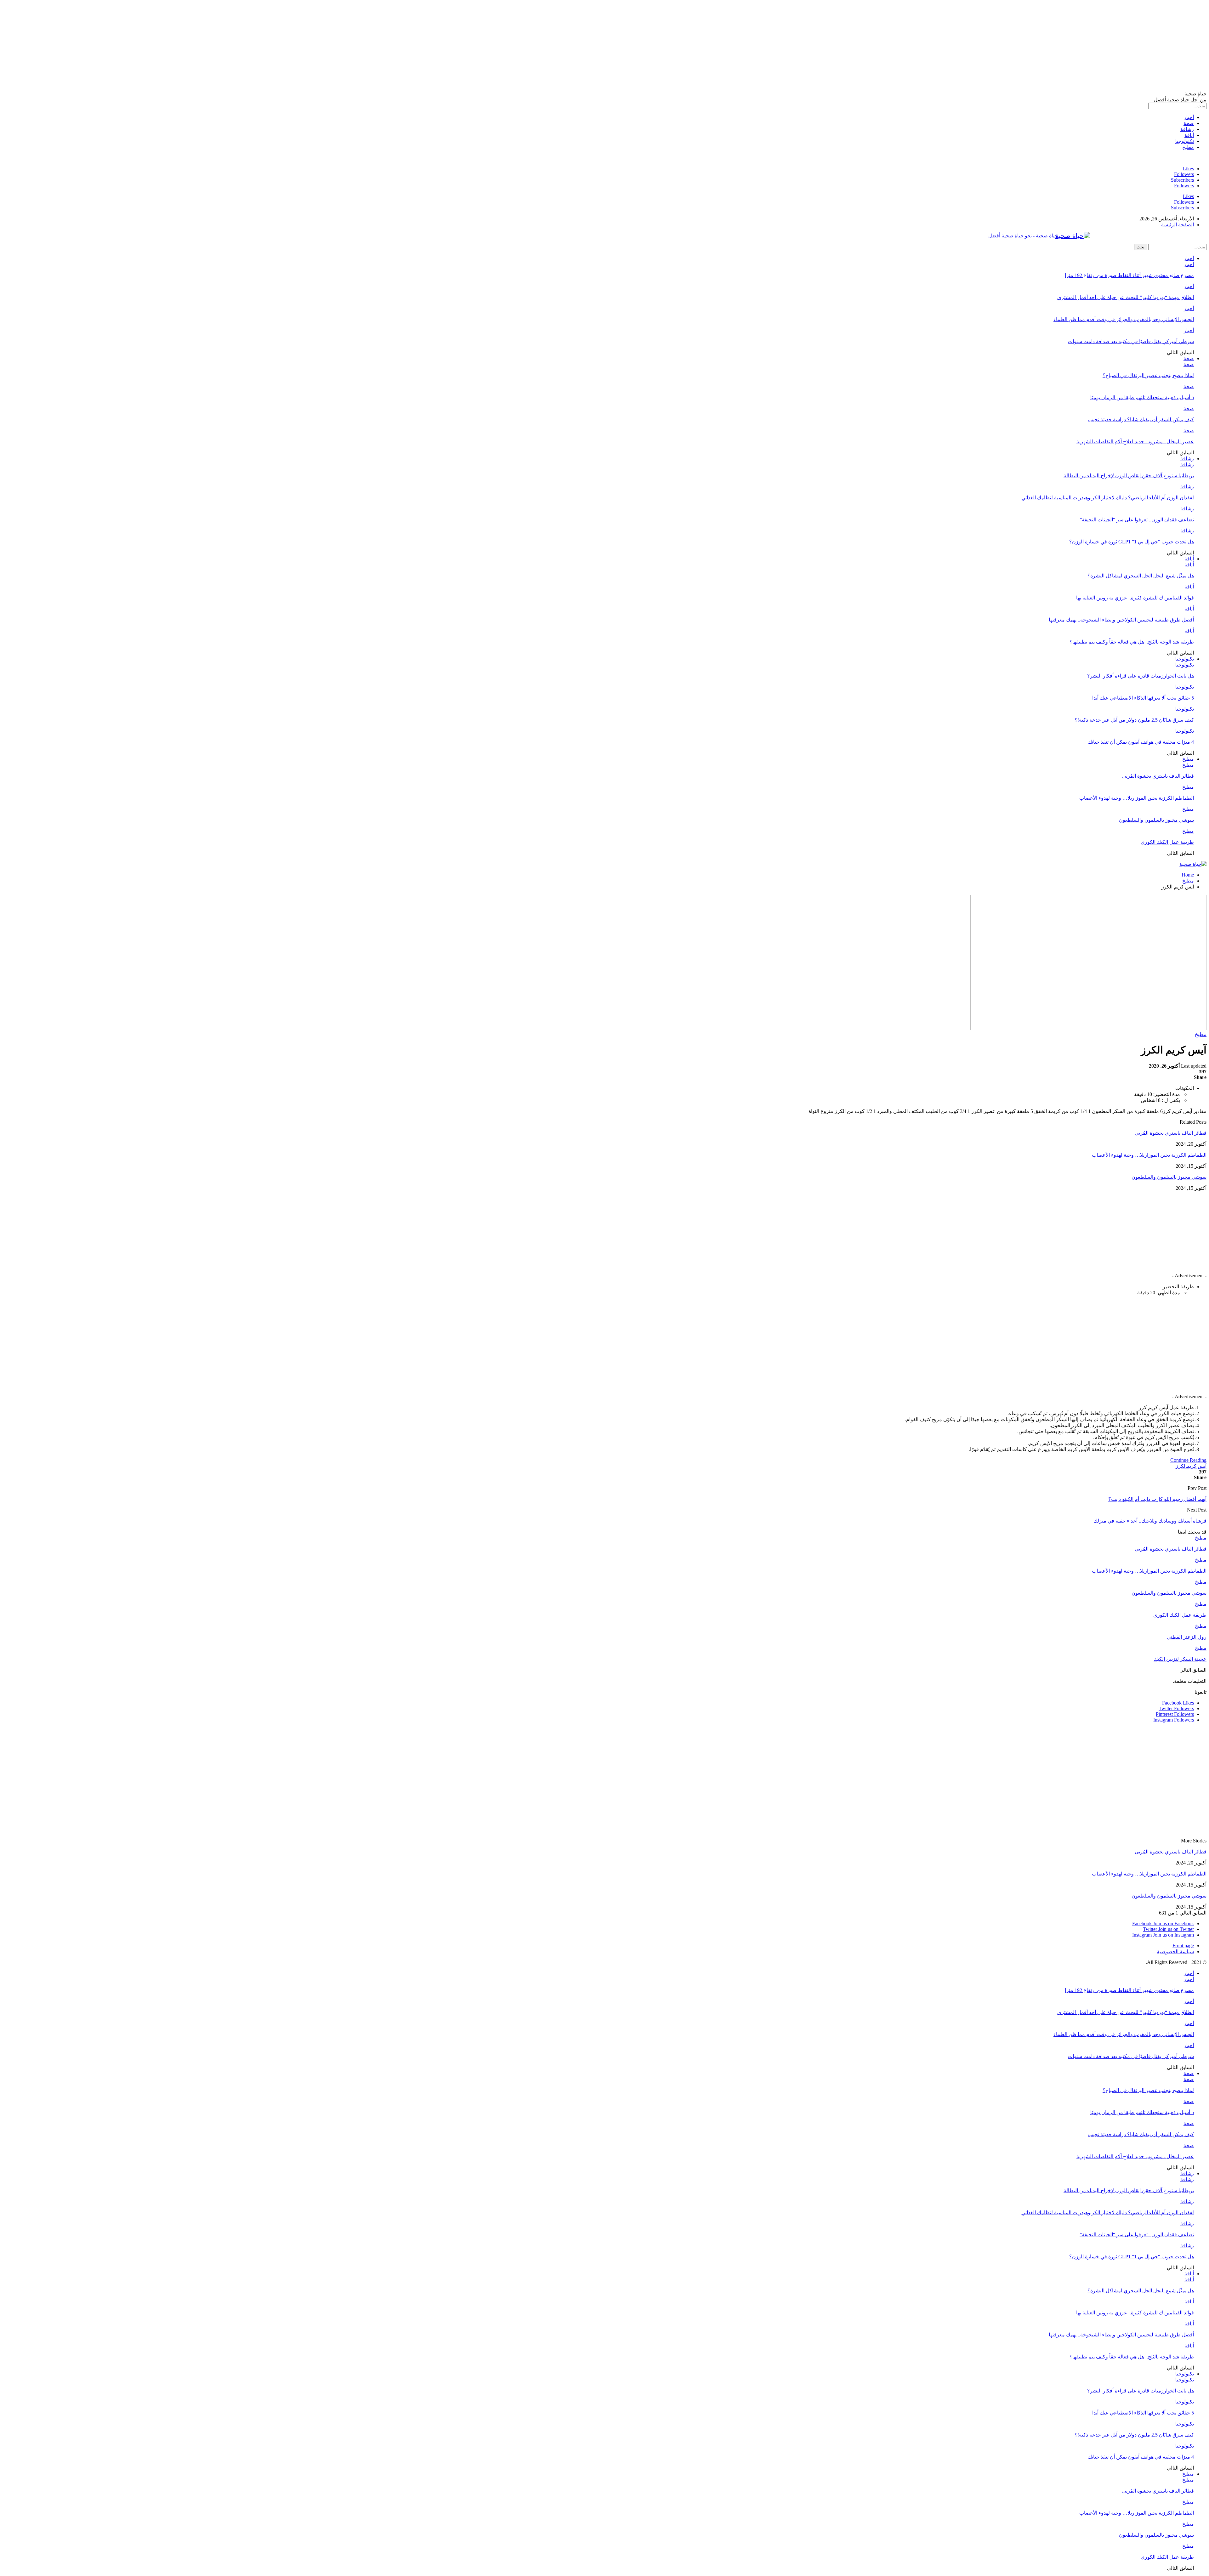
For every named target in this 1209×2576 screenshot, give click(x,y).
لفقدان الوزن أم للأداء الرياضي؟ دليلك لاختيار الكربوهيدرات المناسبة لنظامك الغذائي (1108, 498)
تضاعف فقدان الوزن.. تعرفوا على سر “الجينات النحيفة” (1137, 520)
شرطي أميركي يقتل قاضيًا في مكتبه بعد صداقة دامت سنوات (1131, 341)
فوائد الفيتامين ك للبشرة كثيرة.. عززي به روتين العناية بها (1135, 598)
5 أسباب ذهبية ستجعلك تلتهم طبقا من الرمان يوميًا (1142, 397)
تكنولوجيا (1185, 141)
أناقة (1189, 135)
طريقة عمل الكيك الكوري (1167, 842)
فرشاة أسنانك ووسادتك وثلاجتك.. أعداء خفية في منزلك (1150, 1521)
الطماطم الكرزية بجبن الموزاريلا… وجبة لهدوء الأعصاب (1137, 798)
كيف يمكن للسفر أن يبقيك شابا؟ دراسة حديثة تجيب (1141, 420)
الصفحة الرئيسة (1178, 225)
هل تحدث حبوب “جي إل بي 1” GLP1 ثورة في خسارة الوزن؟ (1132, 542)
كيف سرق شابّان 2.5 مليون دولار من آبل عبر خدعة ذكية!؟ (1134, 720)
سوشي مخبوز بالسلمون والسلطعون (1156, 820)
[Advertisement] (1018, 47)
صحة (1189, 123)
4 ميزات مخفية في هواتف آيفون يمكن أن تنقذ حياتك (1141, 742)
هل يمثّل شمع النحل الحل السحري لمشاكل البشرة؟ (1141, 576)
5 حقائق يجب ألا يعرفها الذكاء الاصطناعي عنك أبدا (1143, 698)
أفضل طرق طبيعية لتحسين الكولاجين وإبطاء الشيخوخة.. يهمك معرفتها (1121, 620)
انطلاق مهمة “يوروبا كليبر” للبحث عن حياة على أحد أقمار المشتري (1126, 297)
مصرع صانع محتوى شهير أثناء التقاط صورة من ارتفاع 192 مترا (1129, 275)
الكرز (1181, 1466)
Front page (1183, 1946)
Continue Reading (1188, 1460)
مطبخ (1188, 147)
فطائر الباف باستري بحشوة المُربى (1158, 776)
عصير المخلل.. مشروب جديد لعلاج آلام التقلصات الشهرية (1135, 442)
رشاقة (1187, 129)
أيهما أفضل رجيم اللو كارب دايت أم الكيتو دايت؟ (1157, 1499)
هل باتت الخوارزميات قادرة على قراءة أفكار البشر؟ (1141, 676)
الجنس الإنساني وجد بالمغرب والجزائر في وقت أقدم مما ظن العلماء (1124, 319)
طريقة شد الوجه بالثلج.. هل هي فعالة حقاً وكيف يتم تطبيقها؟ (1132, 642)
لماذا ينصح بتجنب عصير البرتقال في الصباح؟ (1148, 375)
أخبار (1189, 117)
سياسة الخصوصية (1175, 1952)
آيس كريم (1197, 1466)
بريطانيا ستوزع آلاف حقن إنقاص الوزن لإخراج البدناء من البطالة (1129, 476)
